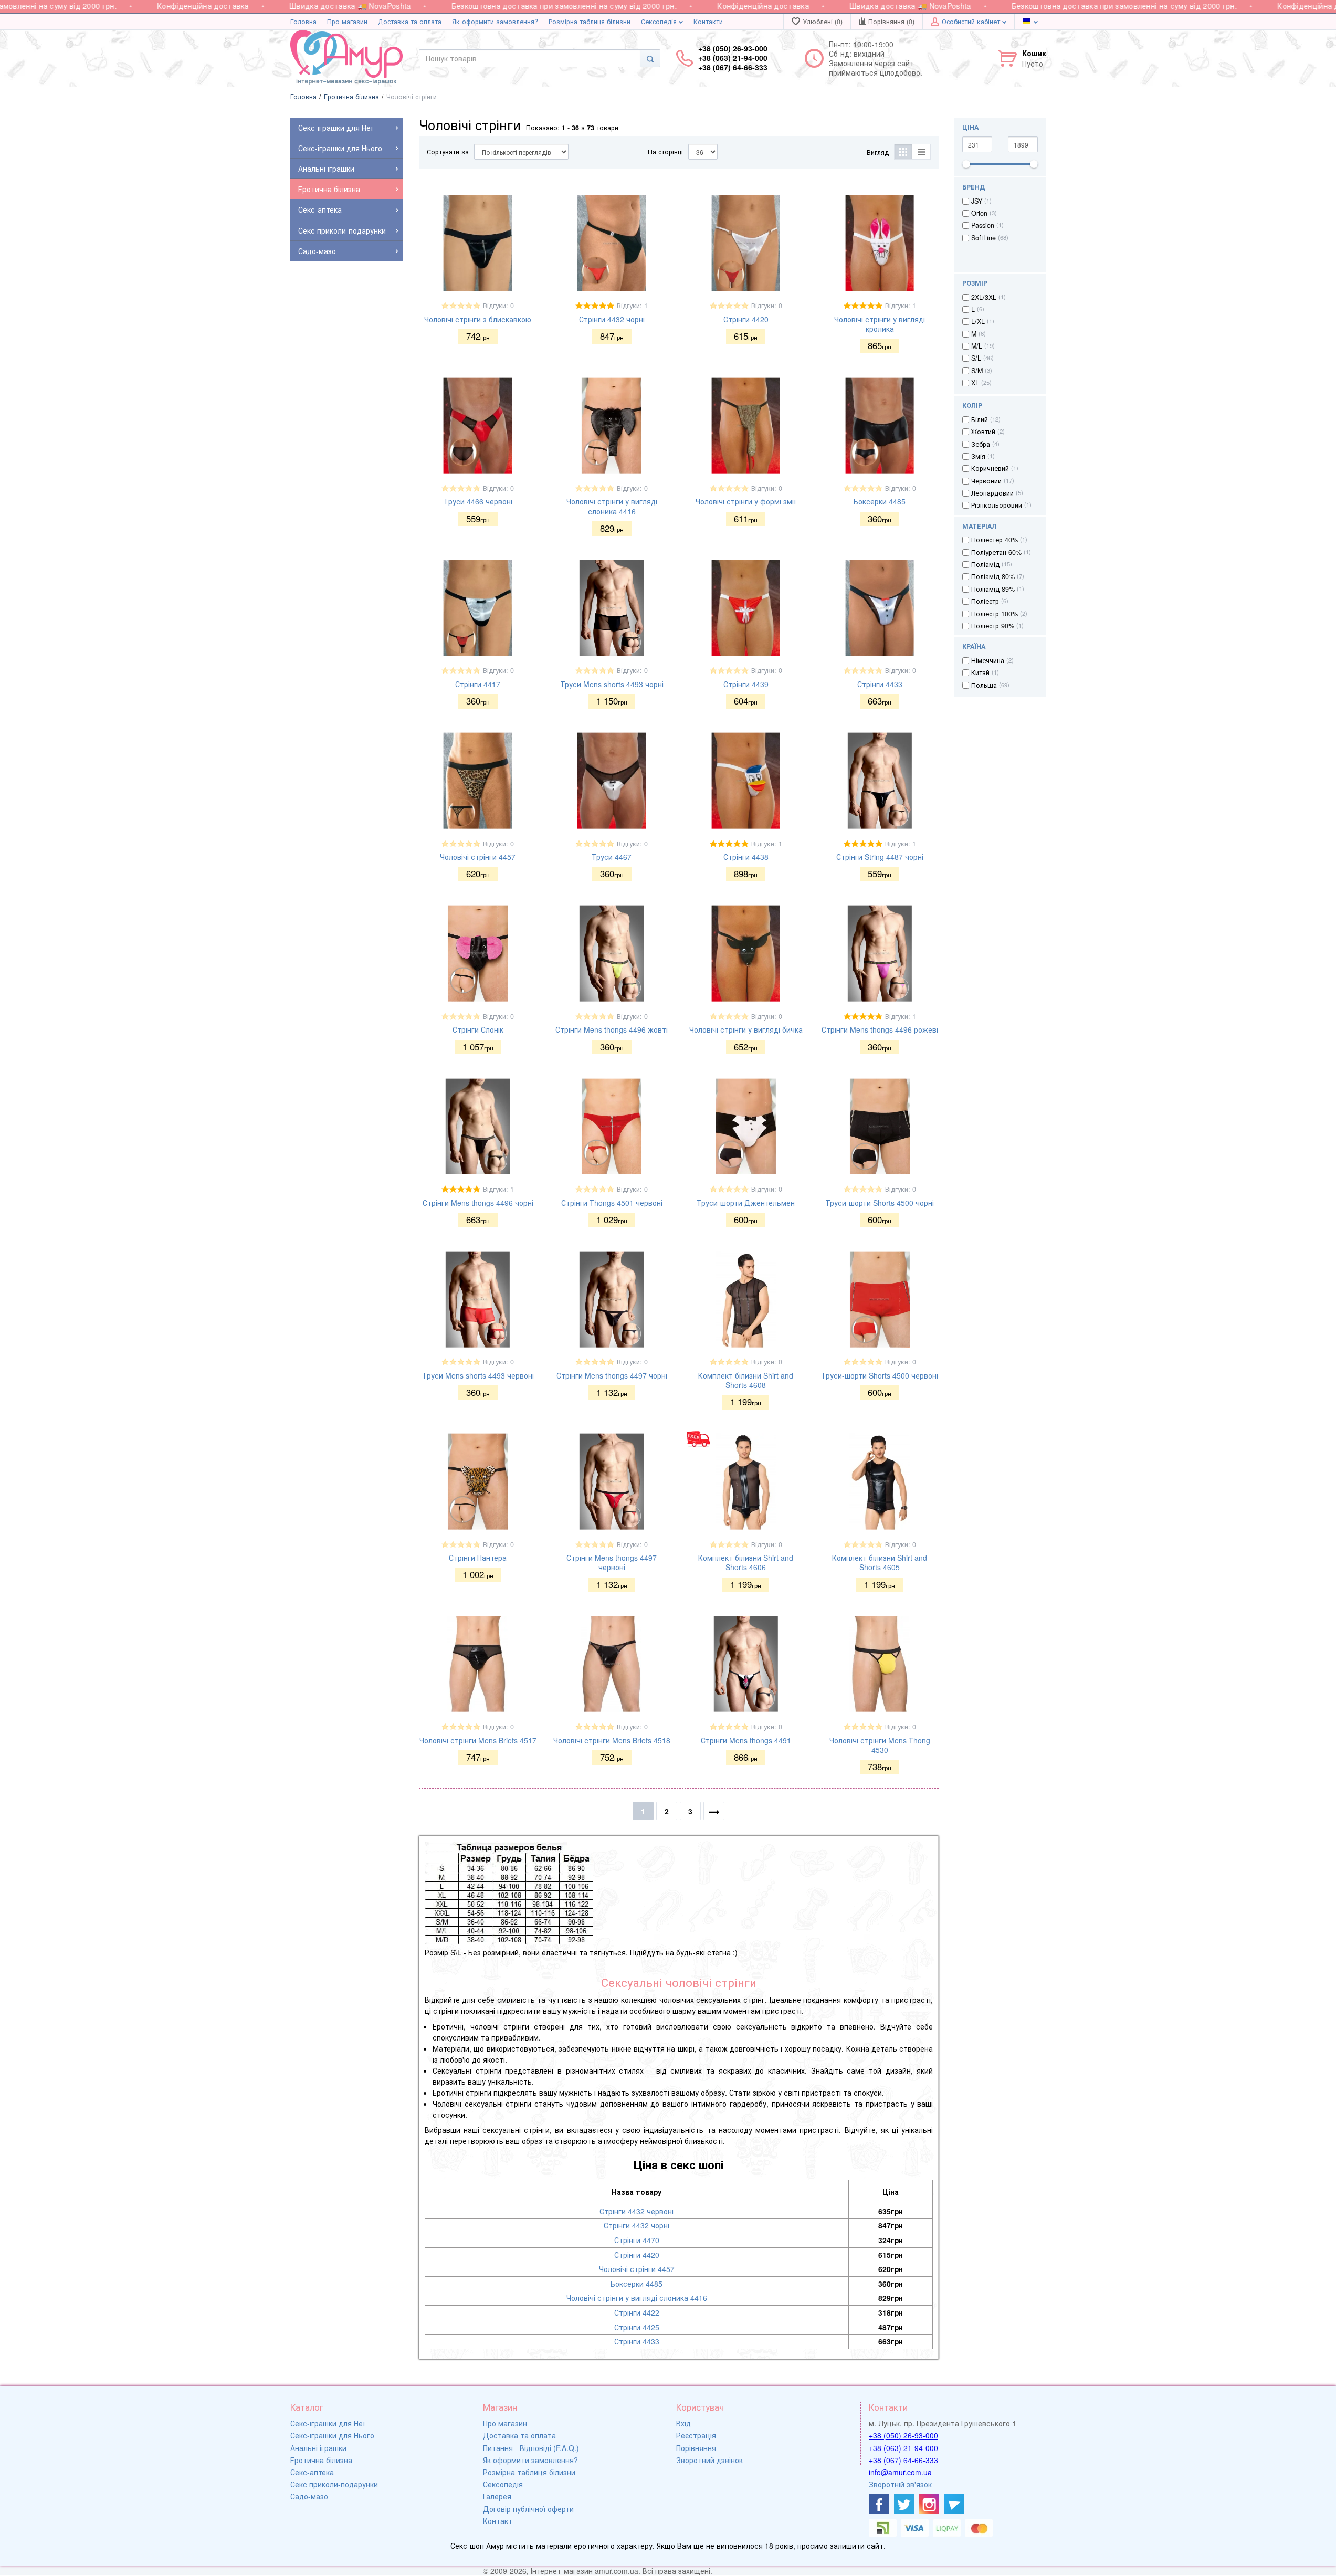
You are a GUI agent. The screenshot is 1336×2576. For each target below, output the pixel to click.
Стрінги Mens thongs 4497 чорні (612, 1375)
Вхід (683, 2423)
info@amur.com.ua (900, 2472)
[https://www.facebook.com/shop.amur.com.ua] (879, 2504)
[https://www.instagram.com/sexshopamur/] (929, 2504)
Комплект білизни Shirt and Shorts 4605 (880, 1562)
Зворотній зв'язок (900, 2484)
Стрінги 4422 (637, 2312)
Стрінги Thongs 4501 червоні (612, 1203)
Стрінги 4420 (746, 319)
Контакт (498, 2521)
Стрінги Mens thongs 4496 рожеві (880, 1029)
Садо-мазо (309, 2496)
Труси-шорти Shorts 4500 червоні (880, 1375)
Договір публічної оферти (528, 2509)
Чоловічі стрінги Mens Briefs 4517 (478, 1740)
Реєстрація (696, 2435)
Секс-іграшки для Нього (332, 2435)
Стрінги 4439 (746, 684)
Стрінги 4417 (478, 684)
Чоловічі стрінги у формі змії (746, 501)
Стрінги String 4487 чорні (880, 857)
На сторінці (665, 152)
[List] (922, 152)
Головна (303, 22)
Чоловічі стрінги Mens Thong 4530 (880, 1745)
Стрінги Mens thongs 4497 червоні (612, 1562)
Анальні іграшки (318, 2448)
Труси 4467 (612, 857)
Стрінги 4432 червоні (637, 2211)
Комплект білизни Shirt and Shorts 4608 (746, 1380)
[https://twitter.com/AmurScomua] (904, 2504)
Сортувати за (448, 152)
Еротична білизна (321, 2460)
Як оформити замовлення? (495, 22)
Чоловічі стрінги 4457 (478, 857)
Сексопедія (660, 22)
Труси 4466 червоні (478, 501)
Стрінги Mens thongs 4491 (746, 1740)
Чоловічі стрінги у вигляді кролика (880, 324)
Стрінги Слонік (478, 1029)
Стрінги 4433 (880, 684)
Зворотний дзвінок (709, 2460)
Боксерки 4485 (880, 501)
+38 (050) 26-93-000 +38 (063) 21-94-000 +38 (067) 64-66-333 (733, 58)
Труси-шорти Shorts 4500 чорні (880, 1203)
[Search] (650, 58)
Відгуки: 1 (632, 306)
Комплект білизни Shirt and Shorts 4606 (746, 1562)
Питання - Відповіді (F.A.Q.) (531, 2448)
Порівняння (696, 2448)
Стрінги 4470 (637, 2240)
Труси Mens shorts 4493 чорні (612, 684)
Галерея (497, 2496)
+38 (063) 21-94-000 (903, 2448)
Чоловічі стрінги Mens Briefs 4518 (612, 1740)
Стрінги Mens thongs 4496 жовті (612, 1029)
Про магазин (347, 22)
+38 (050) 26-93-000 (903, 2435)
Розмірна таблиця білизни (590, 22)
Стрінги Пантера (478, 1558)
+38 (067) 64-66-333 (903, 2460)
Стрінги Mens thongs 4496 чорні (478, 1203)
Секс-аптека (312, 2472)
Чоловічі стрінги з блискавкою (478, 319)
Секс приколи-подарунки (334, 2484)
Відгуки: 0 (498, 306)
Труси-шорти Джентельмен (746, 1203)
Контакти (708, 22)
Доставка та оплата (410, 22)
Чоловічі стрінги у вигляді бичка (746, 1029)
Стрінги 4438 (746, 857)
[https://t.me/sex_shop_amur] (954, 2504)
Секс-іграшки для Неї (328, 2423)
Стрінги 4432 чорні (612, 319)
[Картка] (903, 152)
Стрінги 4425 (637, 2327)
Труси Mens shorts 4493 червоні (478, 1375)
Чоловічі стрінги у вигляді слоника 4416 (612, 506)
